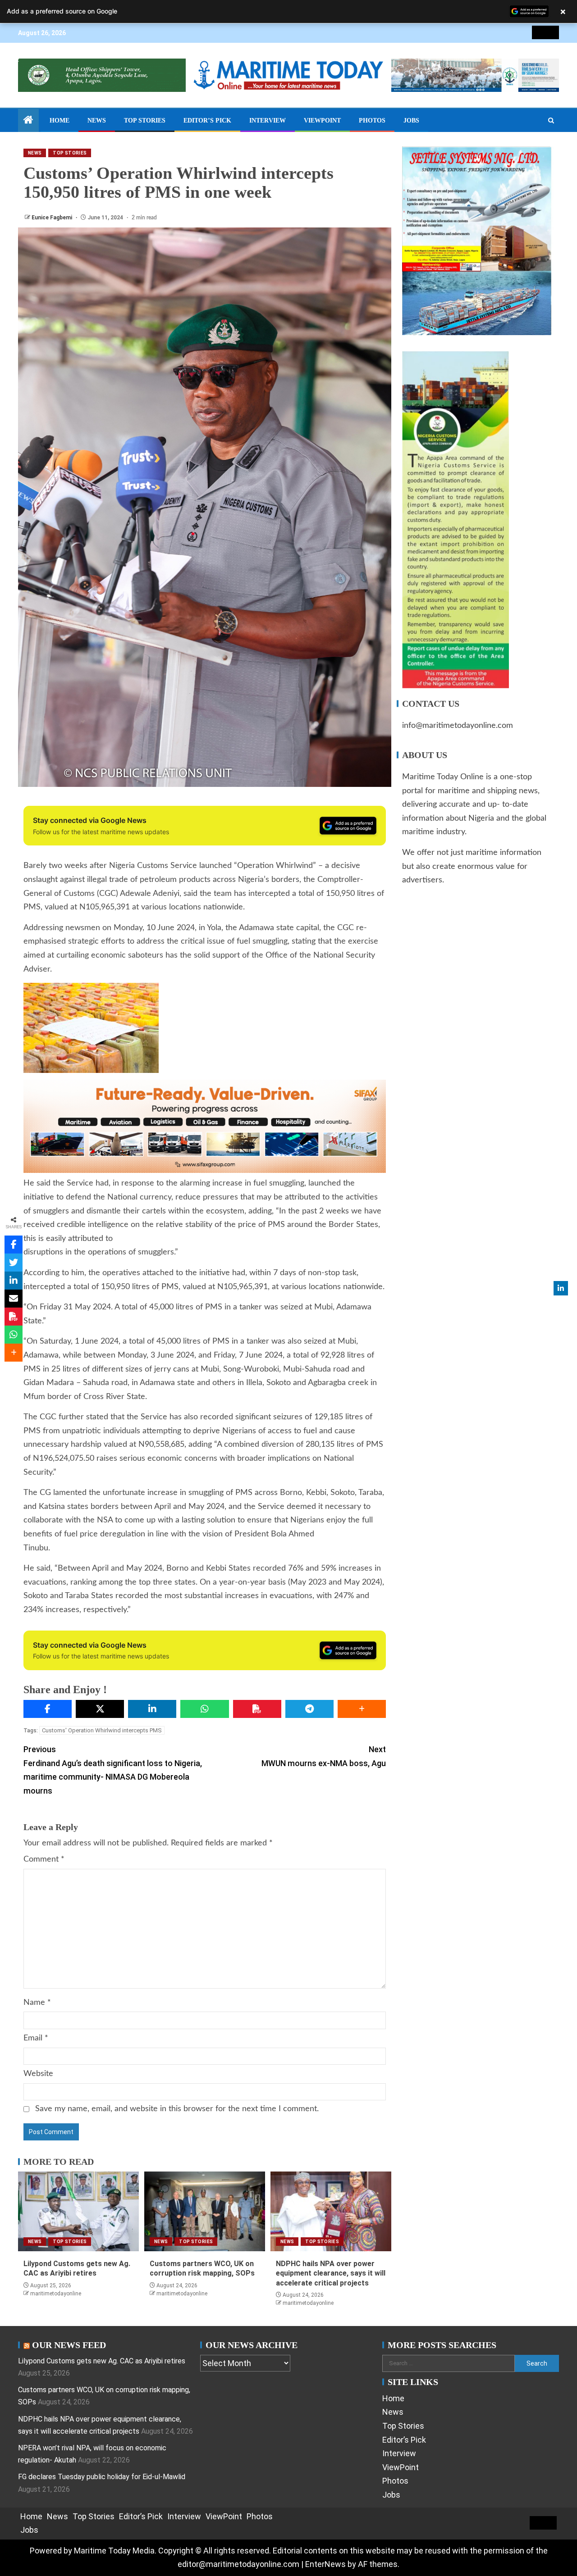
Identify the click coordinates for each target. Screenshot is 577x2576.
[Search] (551, 121)
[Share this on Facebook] (48, 1709)
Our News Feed (69, 2345)
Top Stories (145, 120)
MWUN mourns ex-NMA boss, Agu (324, 1756)
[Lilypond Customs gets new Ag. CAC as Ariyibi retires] (78, 2211)
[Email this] (14, 1299)
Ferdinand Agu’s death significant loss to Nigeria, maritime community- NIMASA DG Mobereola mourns (113, 1770)
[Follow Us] (561, 1288)
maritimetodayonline (56, 2294)
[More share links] (362, 1709)
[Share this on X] (100, 1709)
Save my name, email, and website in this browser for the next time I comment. (177, 2109)
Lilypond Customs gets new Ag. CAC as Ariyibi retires (102, 2361)
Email (36, 2038)
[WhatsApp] (204, 1709)
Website (38, 2074)
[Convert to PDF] (257, 1709)
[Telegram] (309, 1709)
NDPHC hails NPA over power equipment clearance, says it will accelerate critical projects (331, 2273)
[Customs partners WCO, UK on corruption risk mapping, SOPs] (205, 2211)
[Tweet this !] (14, 1263)
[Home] (28, 121)
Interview (268, 120)
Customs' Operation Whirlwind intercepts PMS (102, 1730)
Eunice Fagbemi (53, 218)
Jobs (411, 120)
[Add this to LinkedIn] (152, 1709)
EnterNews (325, 2564)
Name (37, 2003)
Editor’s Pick (207, 120)
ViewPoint (322, 120)
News (97, 120)
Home (60, 120)
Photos (372, 120)
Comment (44, 1859)
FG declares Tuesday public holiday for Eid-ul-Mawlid (102, 2477)
